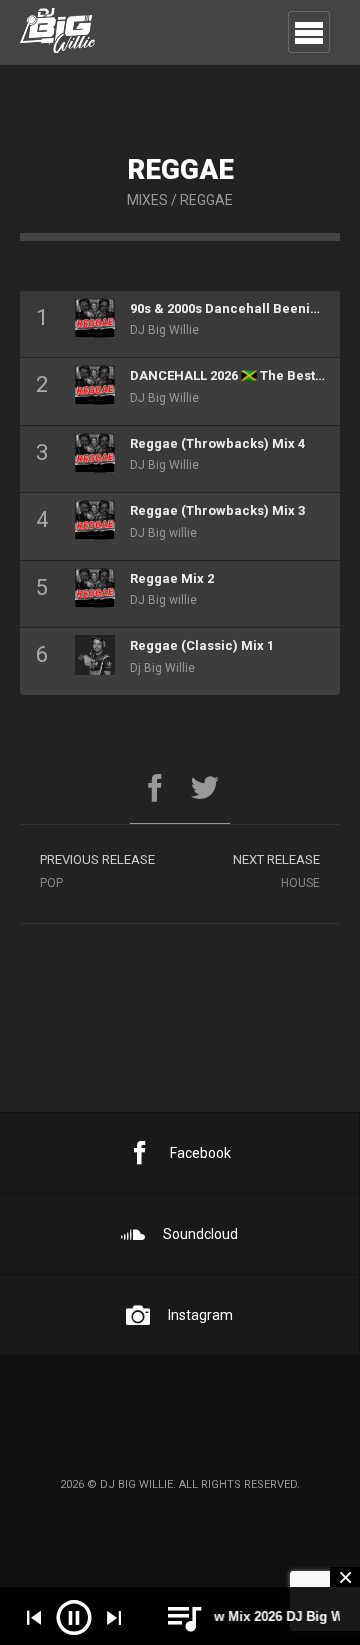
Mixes (147, 200)
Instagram (200, 1315)
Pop (97, 871)
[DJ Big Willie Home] (57, 34)
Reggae (206, 200)
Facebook (200, 1153)
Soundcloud (200, 1234)
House (276, 871)
